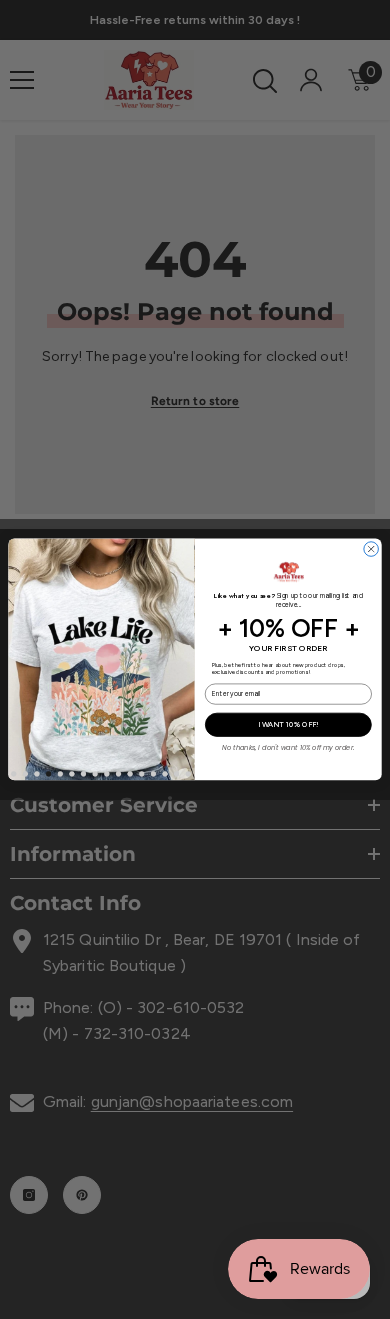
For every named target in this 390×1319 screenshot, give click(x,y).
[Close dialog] (371, 549)
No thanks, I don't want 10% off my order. (288, 747)
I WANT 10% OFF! (288, 724)
